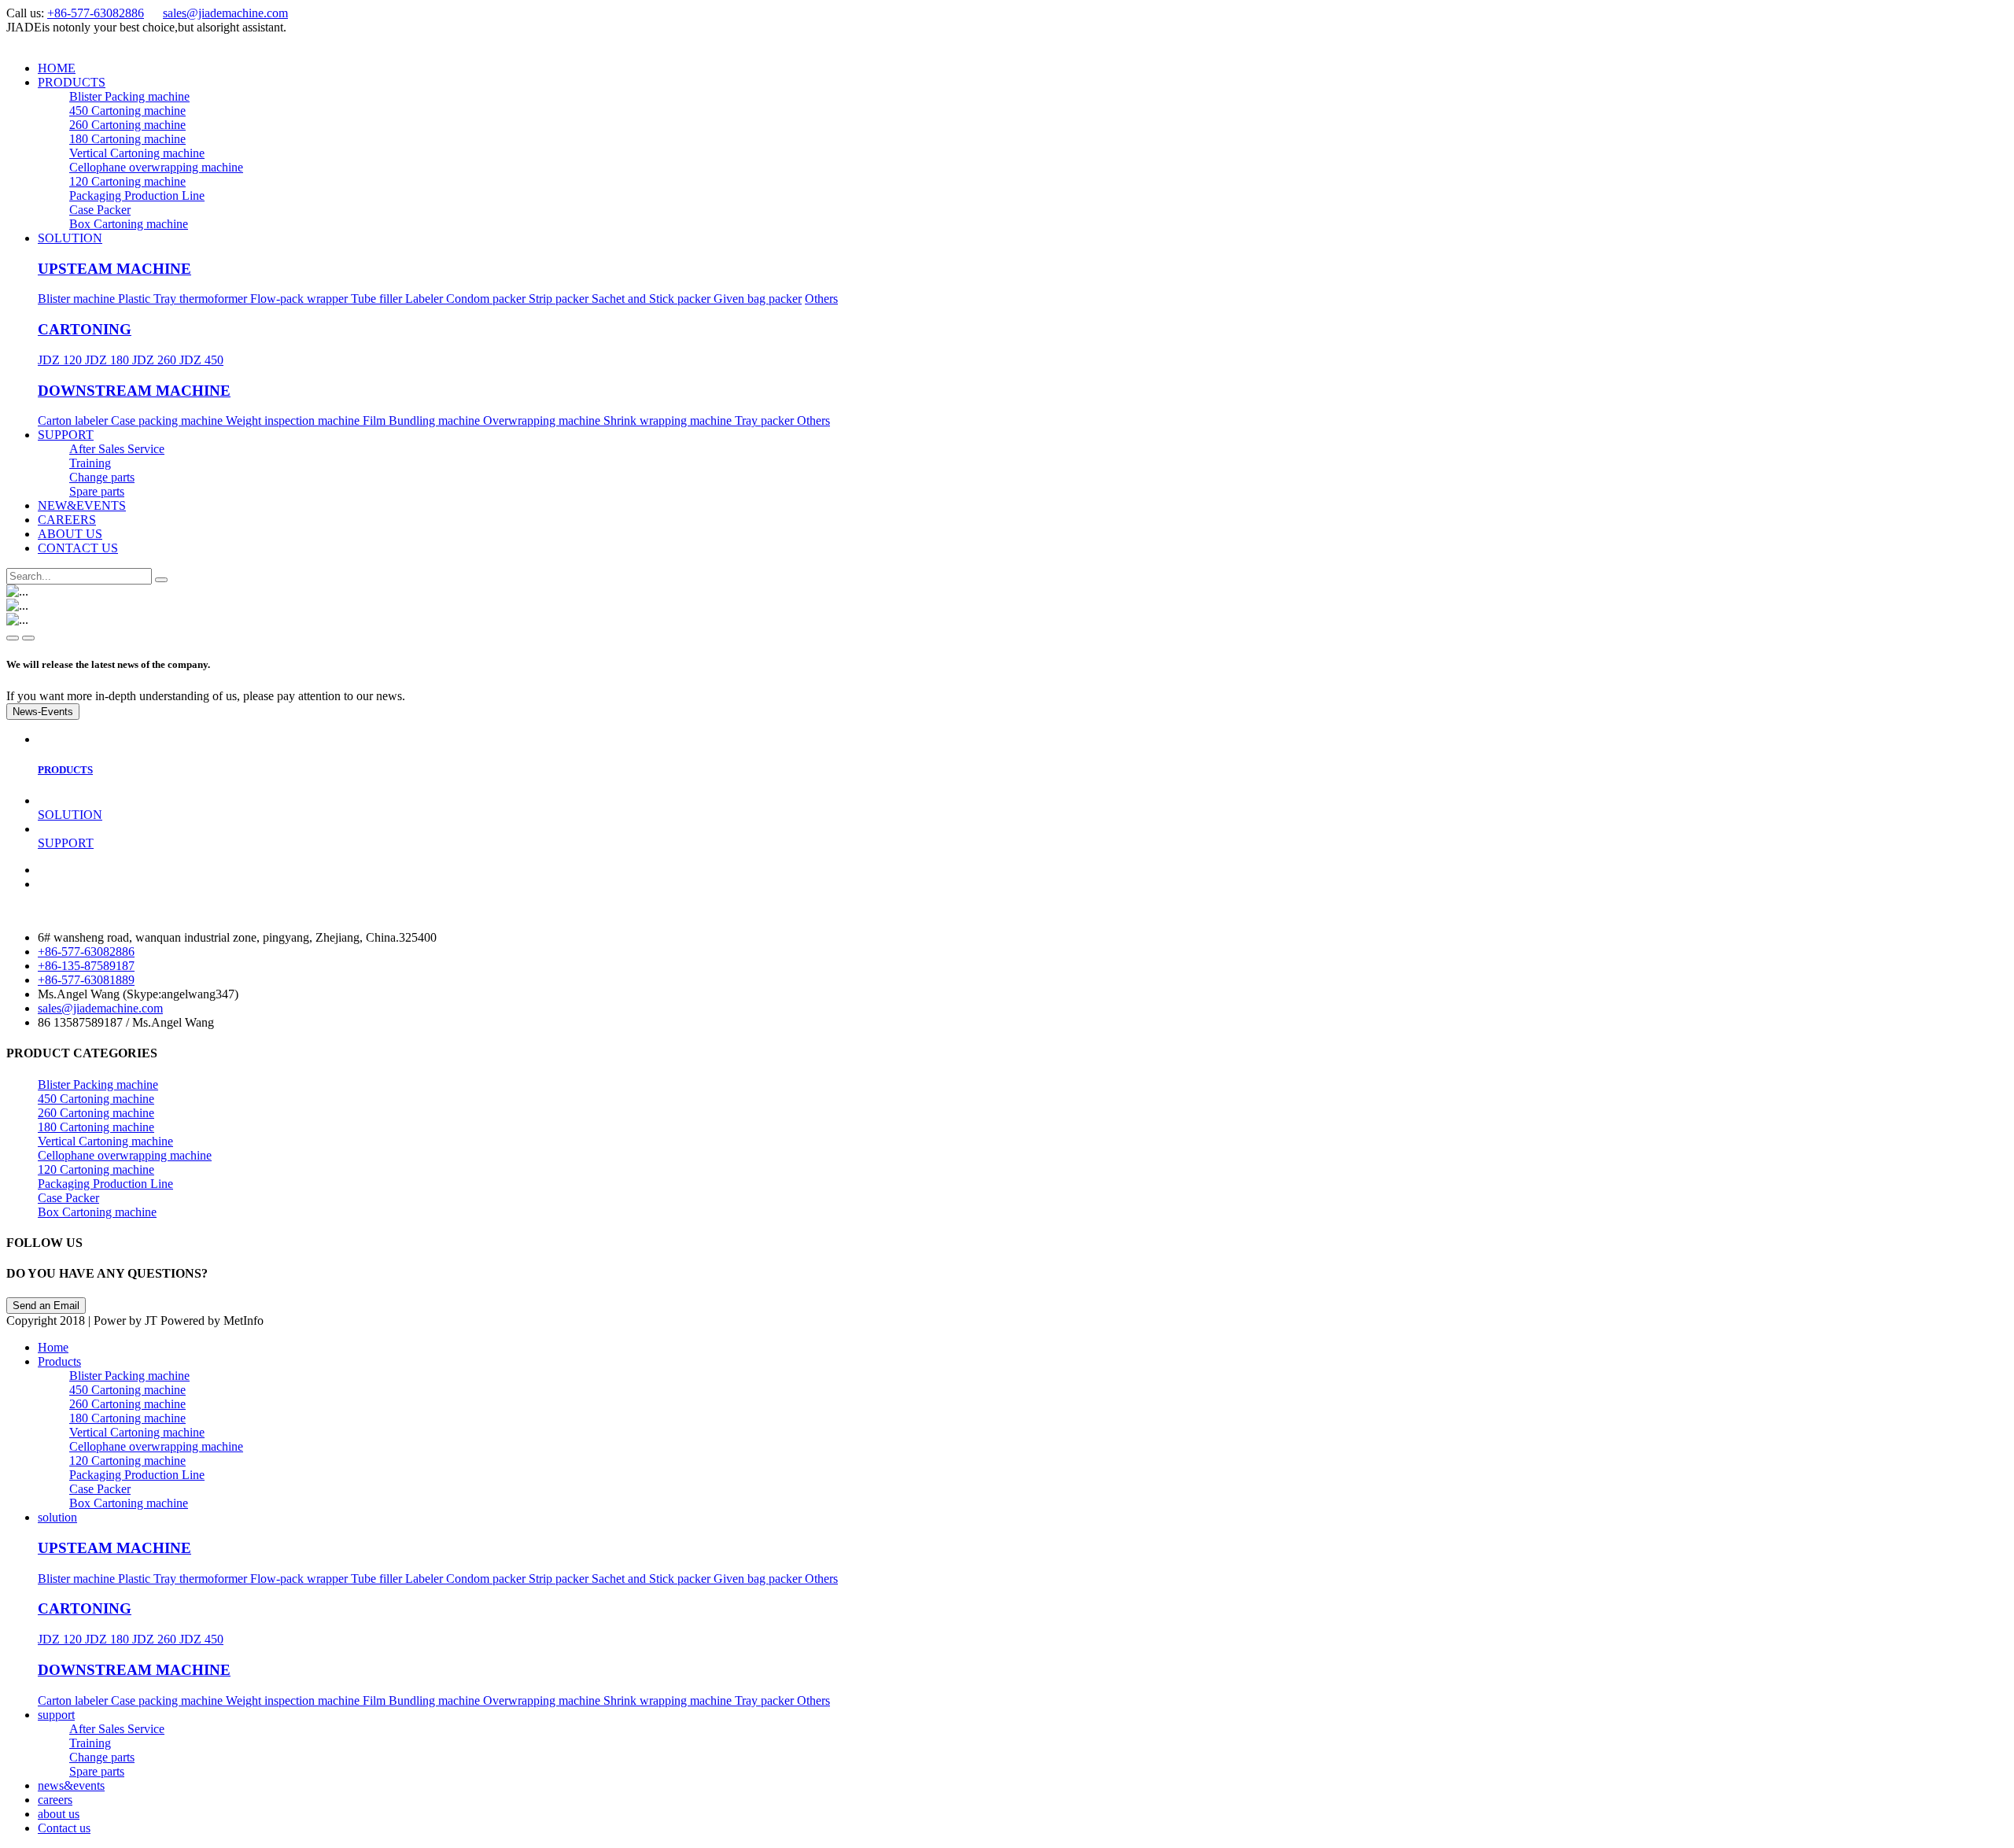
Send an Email (46, 1306)
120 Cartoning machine (127, 181)
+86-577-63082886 (96, 13)
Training (90, 463)
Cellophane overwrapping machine (156, 167)
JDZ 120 (61, 360)
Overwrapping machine (543, 421)
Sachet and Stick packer (653, 299)
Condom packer (487, 299)
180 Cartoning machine (127, 139)
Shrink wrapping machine (669, 421)
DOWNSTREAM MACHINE (134, 391)
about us (59, 1814)
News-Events (43, 712)
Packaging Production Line (137, 195)
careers (55, 1800)
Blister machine (78, 299)
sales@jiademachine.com (225, 13)
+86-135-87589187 (86, 966)
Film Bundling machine (423, 421)
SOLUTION (70, 238)
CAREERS (67, 520)
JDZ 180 (109, 360)
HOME (57, 68)
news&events (71, 1785)
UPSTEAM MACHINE (114, 269)
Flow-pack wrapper (301, 299)
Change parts (102, 477)
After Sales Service (117, 449)
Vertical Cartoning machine (137, 153)
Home (53, 1347)
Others (821, 299)
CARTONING (85, 329)
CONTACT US (78, 548)
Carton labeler (74, 421)
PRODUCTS (72, 82)
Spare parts (97, 491)
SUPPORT (66, 435)
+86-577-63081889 (86, 980)
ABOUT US (70, 534)
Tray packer (766, 421)
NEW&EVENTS (82, 505)
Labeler (426, 299)
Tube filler (378, 299)
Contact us (64, 1828)
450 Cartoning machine (127, 111)
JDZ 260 (156, 360)
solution (57, 1517)
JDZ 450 (201, 360)
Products (59, 1361)
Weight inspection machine (294, 421)
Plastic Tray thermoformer (184, 299)
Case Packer (100, 210)
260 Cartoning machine (127, 125)
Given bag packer (758, 299)
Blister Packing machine (129, 96)
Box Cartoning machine (129, 224)
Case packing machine (168, 421)
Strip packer (560, 299)
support (56, 1715)
